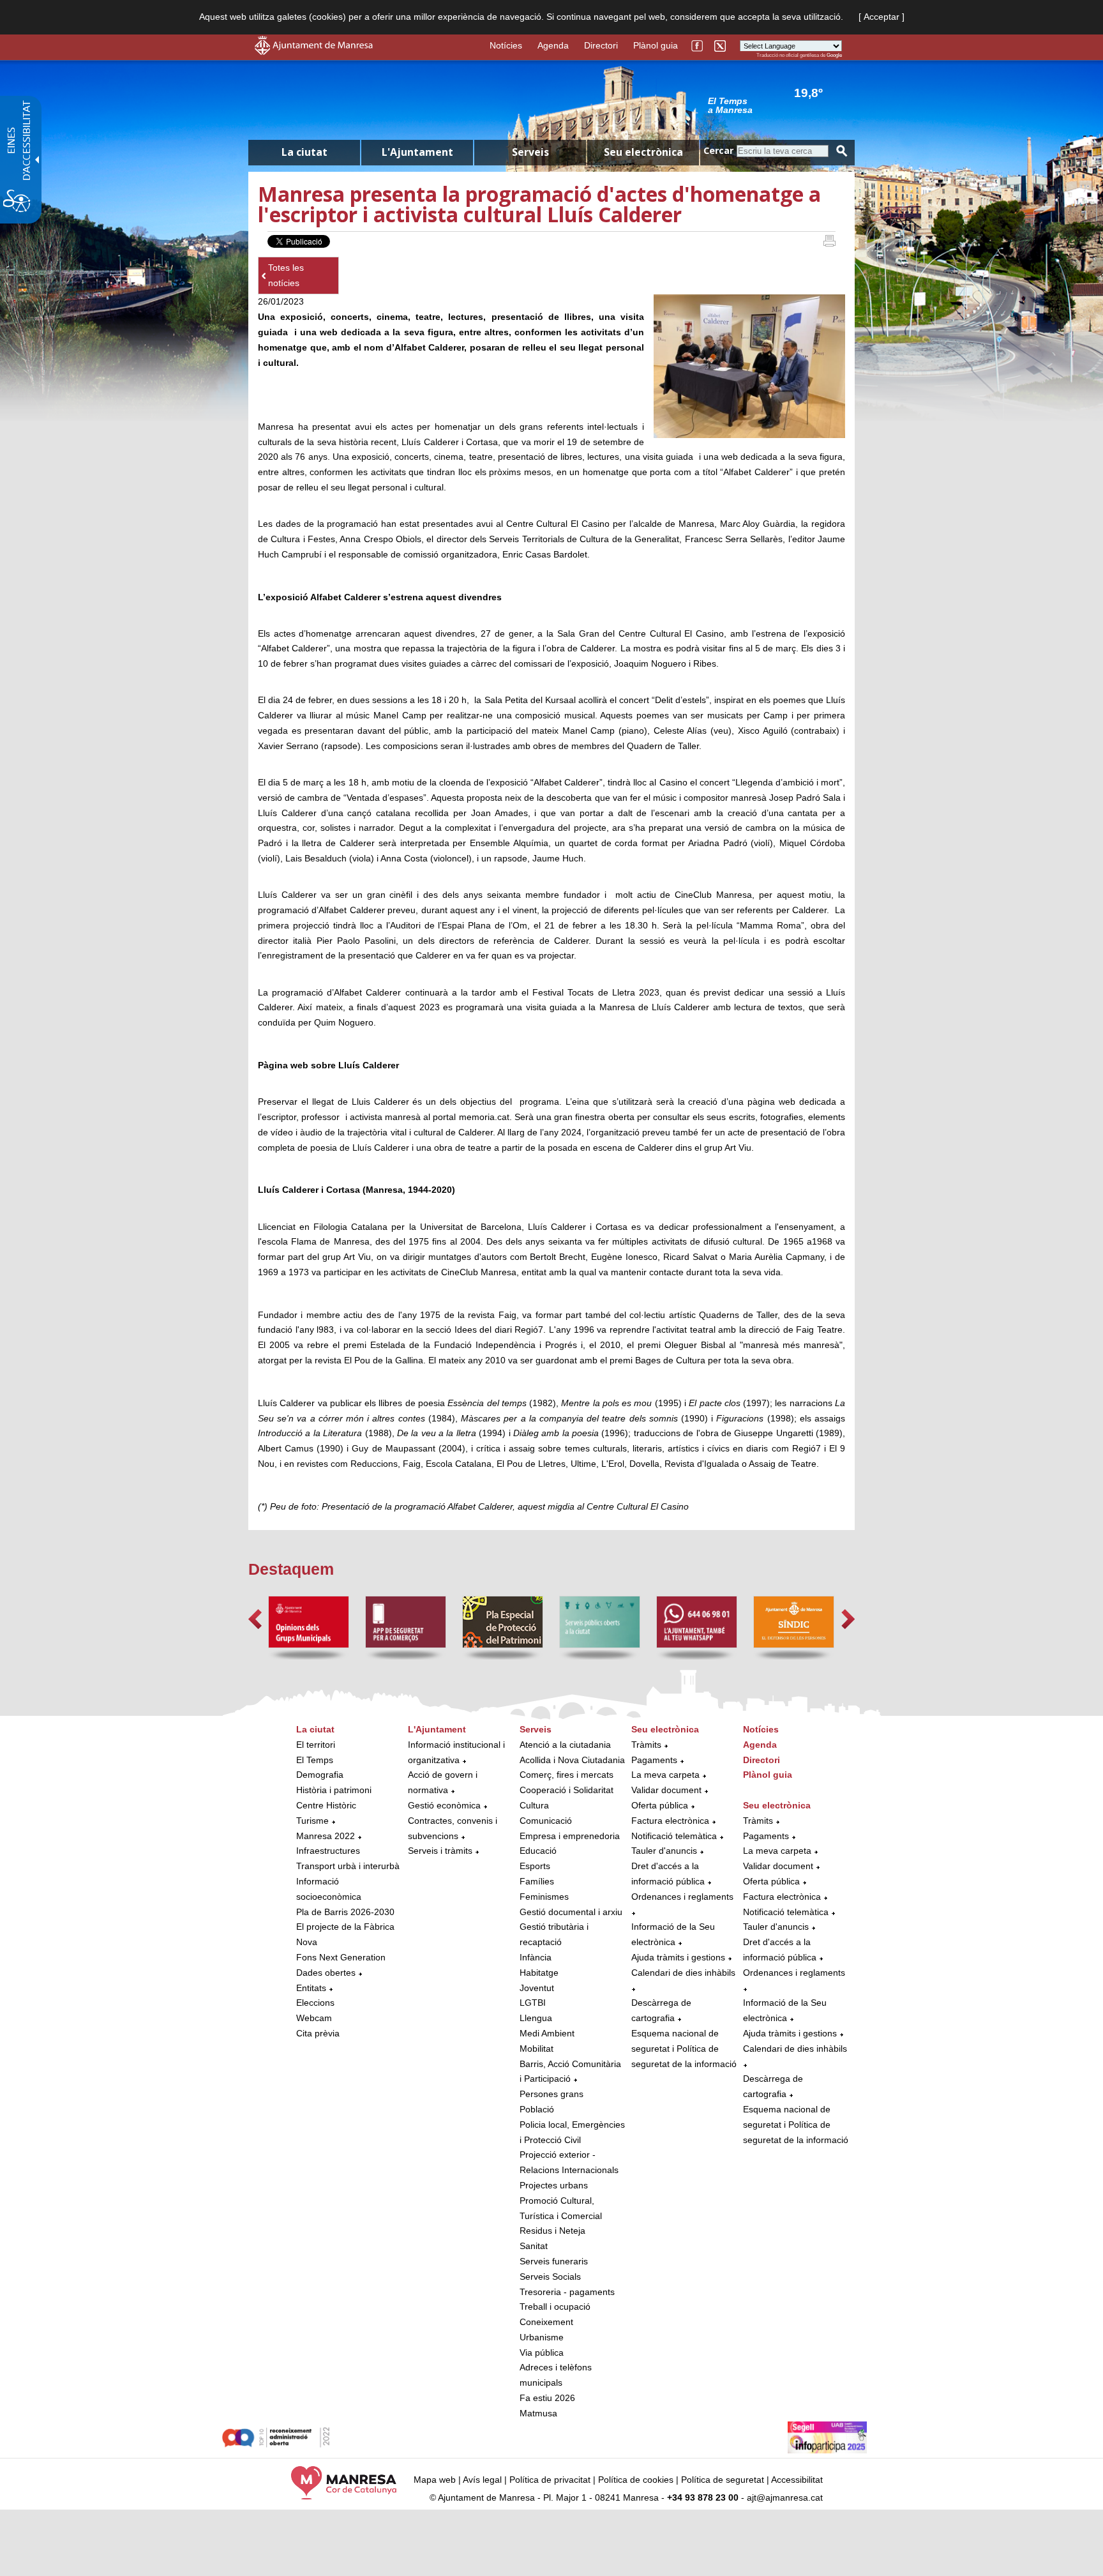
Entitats (311, 1988)
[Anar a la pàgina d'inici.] (314, 52)
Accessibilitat (797, 2480)
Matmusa (538, 2413)
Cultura (534, 1805)
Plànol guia (656, 45)
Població (537, 2109)
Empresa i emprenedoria (570, 1836)
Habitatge (539, 1973)
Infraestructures (328, 1851)
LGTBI (533, 2003)
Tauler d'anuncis (664, 1851)
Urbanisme (542, 2337)
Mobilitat (536, 2049)
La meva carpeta (665, 1775)
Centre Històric (326, 1805)
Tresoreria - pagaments (567, 2292)
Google (834, 55)
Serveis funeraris (554, 2261)
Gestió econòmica (444, 1805)
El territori (316, 1745)
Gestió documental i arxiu (571, 1912)
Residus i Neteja (552, 2231)
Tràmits (646, 1745)
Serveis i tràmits (440, 1851)
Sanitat (534, 2246)
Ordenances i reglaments (682, 1897)
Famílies (537, 1881)
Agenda (553, 45)
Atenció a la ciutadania (565, 1745)
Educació (538, 1851)
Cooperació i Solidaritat (567, 1790)
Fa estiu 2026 (547, 2398)
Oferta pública (660, 1805)
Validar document (666, 1790)
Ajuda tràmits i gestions (678, 1957)
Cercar (718, 150)
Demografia (320, 1775)
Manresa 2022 (326, 1836)
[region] (775, 105)
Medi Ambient (547, 2033)
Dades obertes (327, 1973)
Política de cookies (636, 2480)
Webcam (314, 2018)
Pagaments (654, 1760)
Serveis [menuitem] (530, 152)
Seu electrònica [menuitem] (643, 152)
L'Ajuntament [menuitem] (417, 152)
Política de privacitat (550, 2480)
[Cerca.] (842, 151)
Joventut (537, 1988)
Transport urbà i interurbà (348, 1866)
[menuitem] (349, 1882)
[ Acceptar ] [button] (882, 17)
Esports (535, 1866)
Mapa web (435, 2480)
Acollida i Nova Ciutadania (572, 1760)
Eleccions (315, 2003)
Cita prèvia (318, 2033)
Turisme (312, 1821)
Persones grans (551, 2094)
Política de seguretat (723, 2480)
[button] (255, 1619)
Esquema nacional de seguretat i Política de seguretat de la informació (684, 2049)
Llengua (536, 2018)
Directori (601, 45)
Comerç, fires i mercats (567, 1775)
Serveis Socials (550, 2277)
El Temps (315, 1760)
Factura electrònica (670, 1821)
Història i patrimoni (334, 1790)
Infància (536, 1957)
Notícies (506, 45)
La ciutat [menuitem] (304, 152)
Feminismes (544, 1897)
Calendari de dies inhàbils (683, 1973)
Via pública (542, 2352)
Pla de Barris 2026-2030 (345, 1912)
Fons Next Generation (341, 1957)
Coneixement (546, 2322)
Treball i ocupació (555, 2307)
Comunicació (546, 1821)
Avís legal (482, 2480)
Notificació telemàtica (674, 1836)
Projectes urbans (554, 2185)
